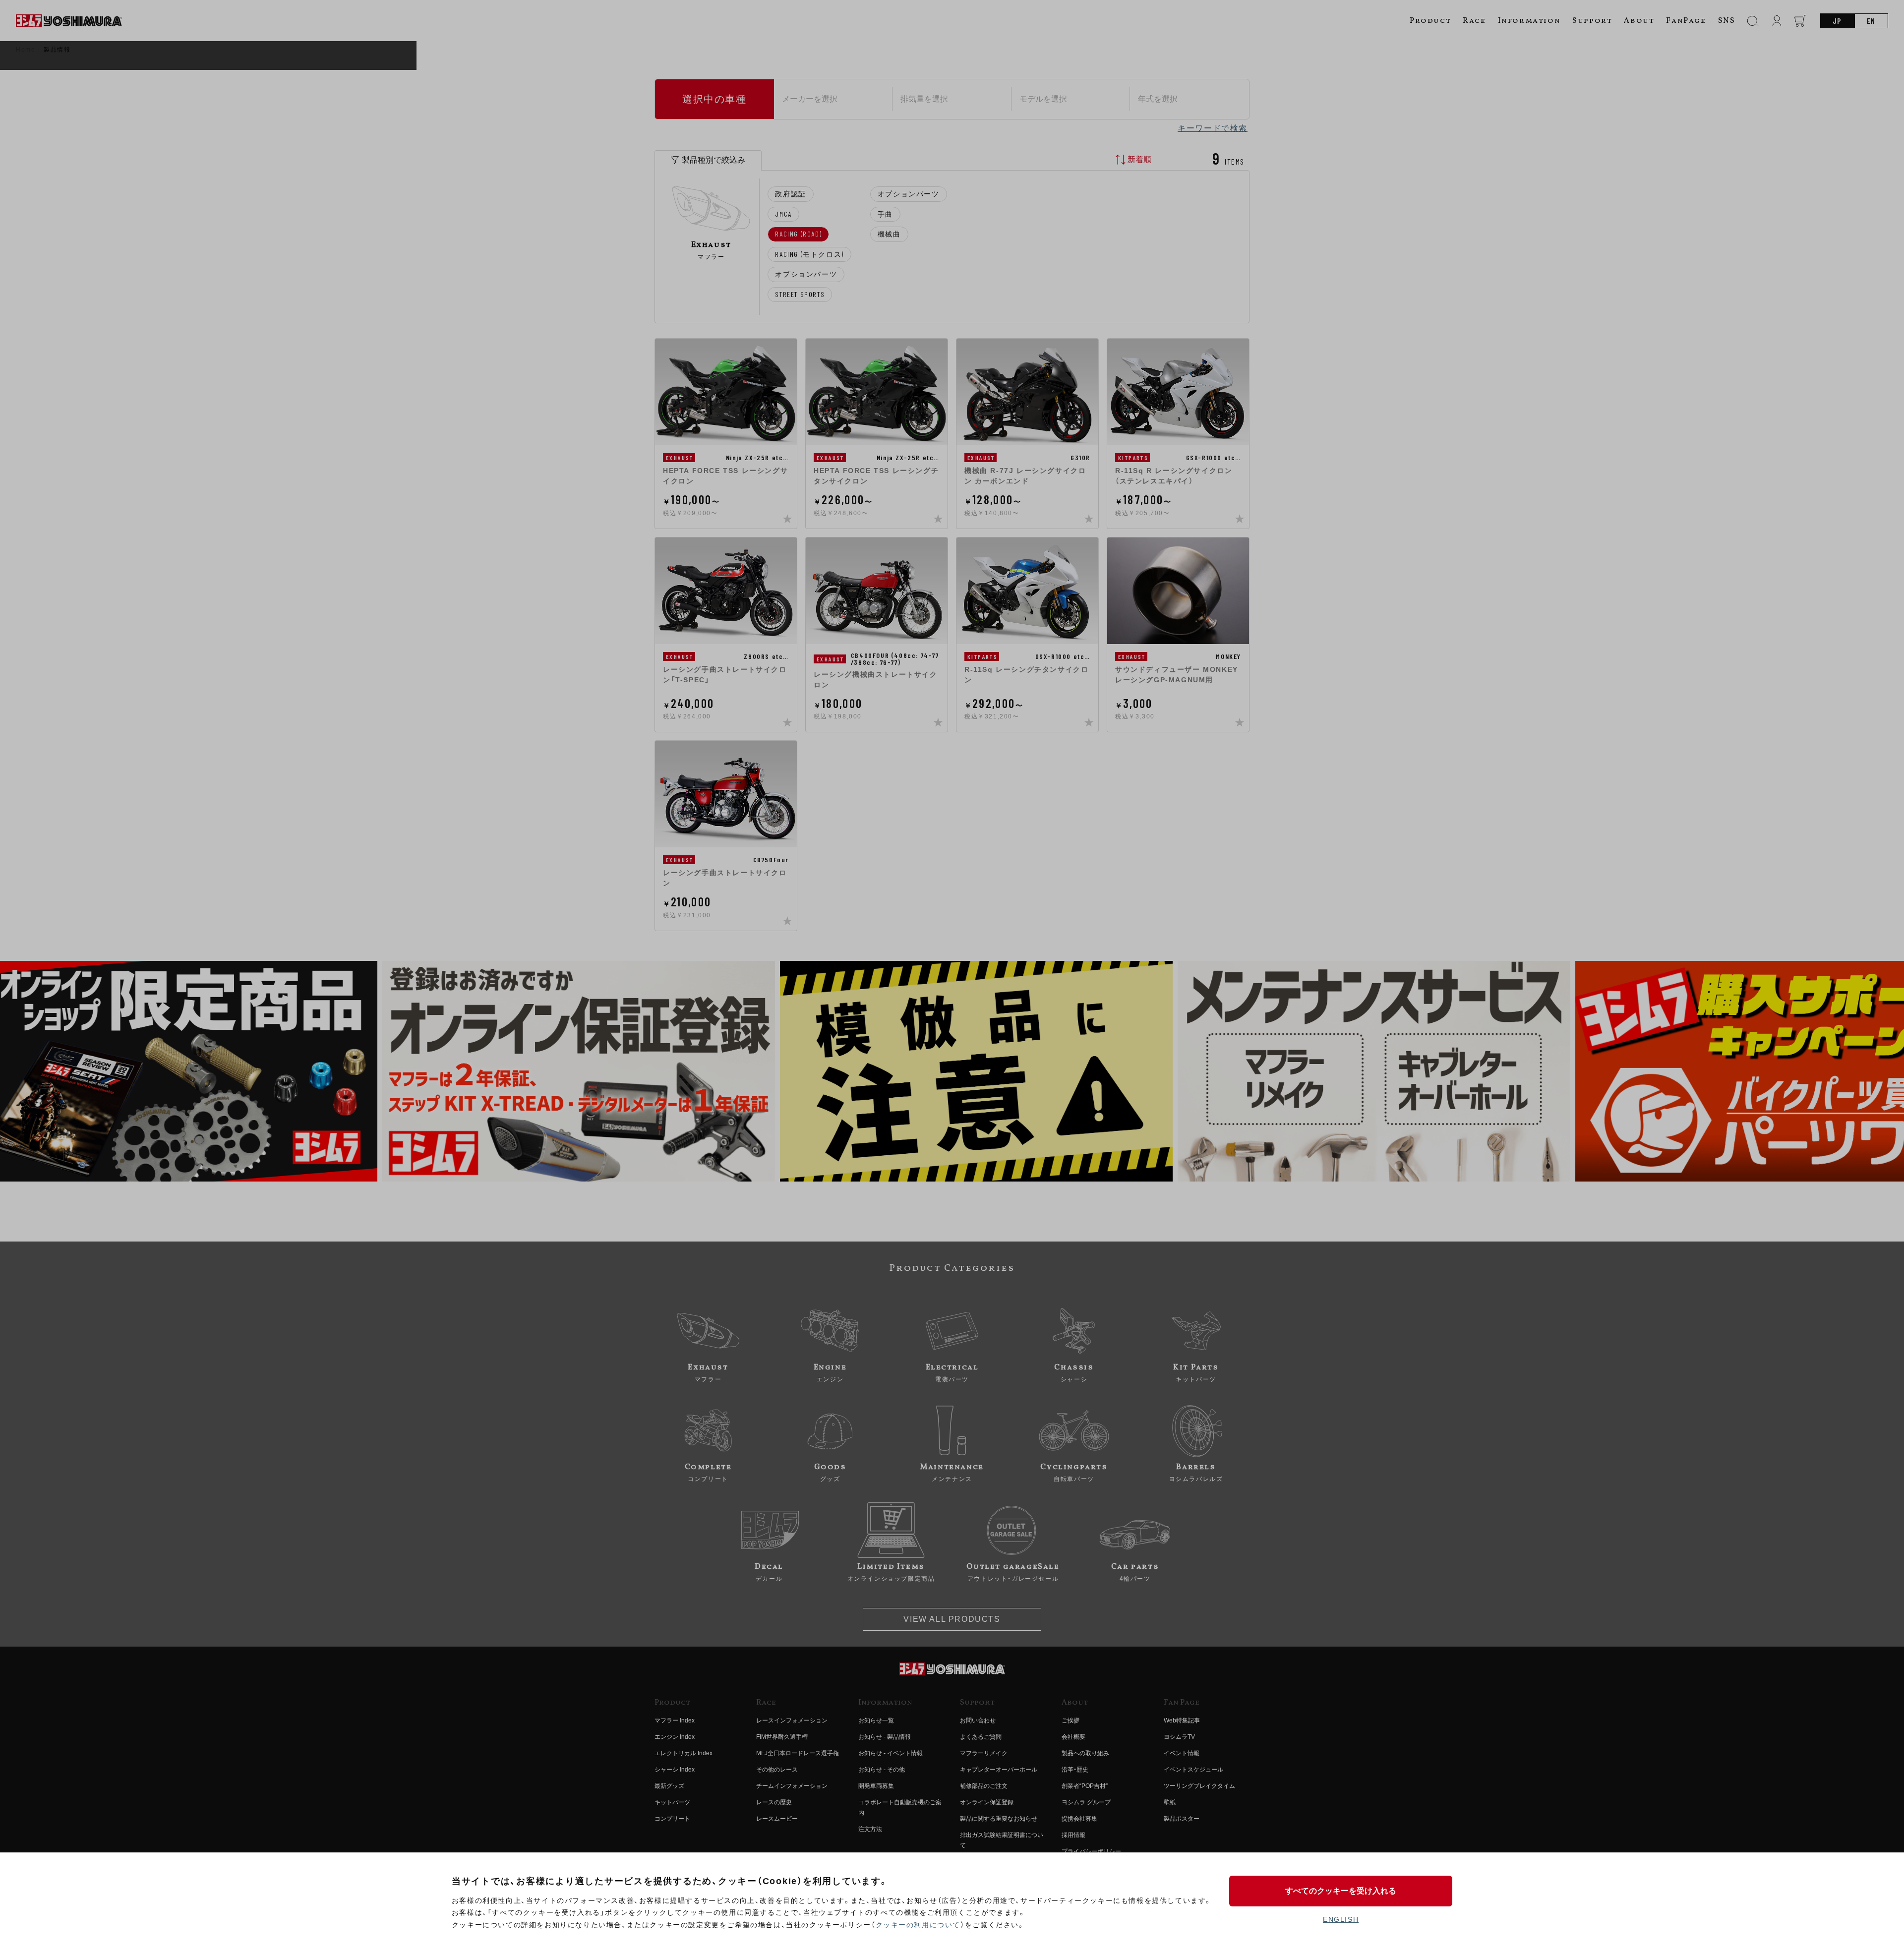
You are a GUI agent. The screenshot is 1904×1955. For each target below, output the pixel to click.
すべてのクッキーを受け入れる (1341, 1891)
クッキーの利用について (918, 1925)
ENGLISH (1341, 1919)
